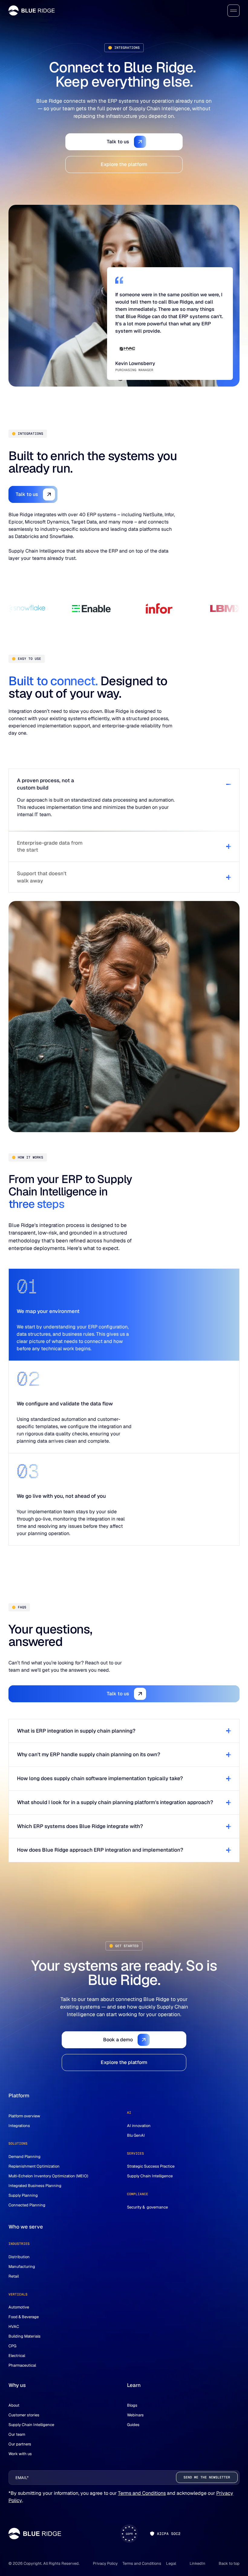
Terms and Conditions (142, 2493)
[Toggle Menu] (233, 11)
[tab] (124, 800)
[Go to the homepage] (35, 2534)
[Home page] (32, 10)
